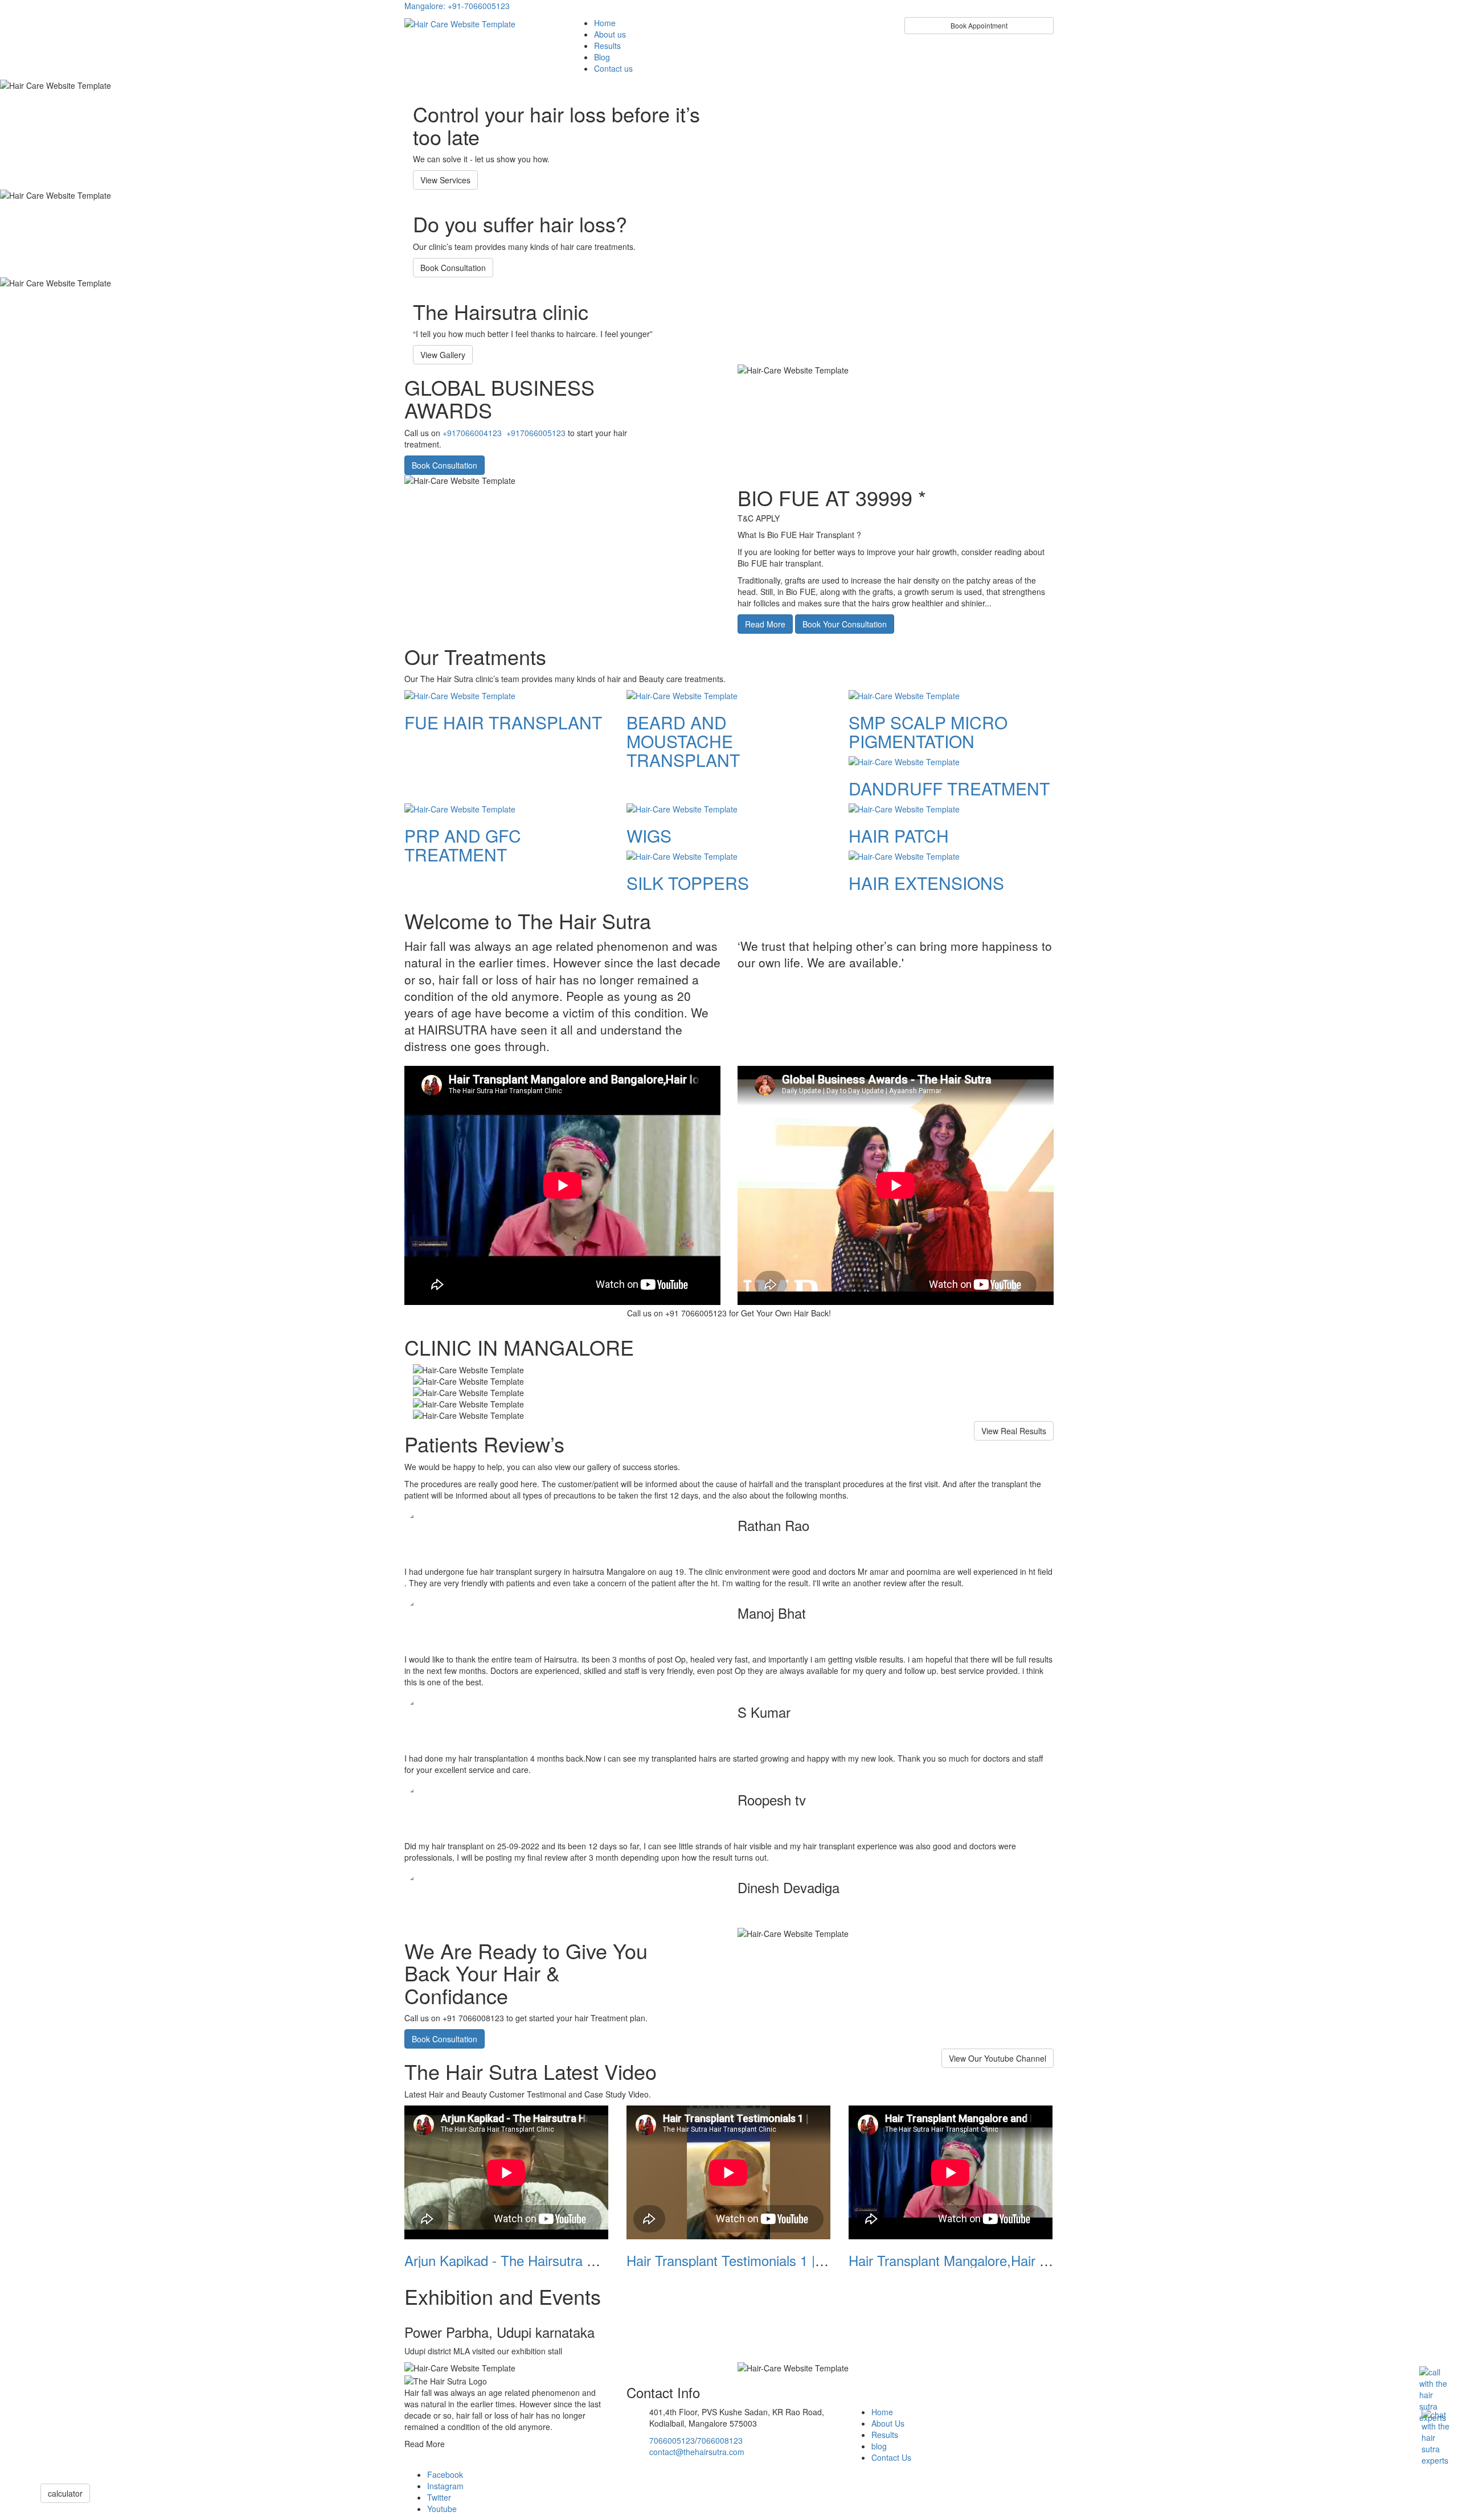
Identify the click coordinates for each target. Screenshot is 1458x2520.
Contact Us (891, 2457)
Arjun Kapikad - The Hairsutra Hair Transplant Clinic (559, 2260)
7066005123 (672, 2440)
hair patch (899, 836)
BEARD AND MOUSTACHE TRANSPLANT (683, 741)
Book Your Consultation (845, 624)
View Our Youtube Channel (998, 2058)
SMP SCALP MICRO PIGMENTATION (928, 732)
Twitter (439, 2497)
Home (605, 23)
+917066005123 (536, 433)
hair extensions (926, 883)
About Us (888, 2423)
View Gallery (443, 355)
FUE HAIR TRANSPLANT (503, 722)
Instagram (445, 2486)
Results (607, 46)
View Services (445, 180)
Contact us (613, 68)
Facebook (445, 2474)
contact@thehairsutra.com (697, 2452)
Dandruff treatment (949, 788)
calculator (65, 2493)
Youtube (442, 2509)
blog (879, 2446)
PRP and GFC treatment (463, 845)
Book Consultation (453, 268)
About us (610, 34)
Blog (602, 57)
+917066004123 (472, 433)
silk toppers (688, 883)
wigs (649, 836)
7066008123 (720, 2440)
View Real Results (1014, 1431)
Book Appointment (979, 25)
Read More (765, 624)
